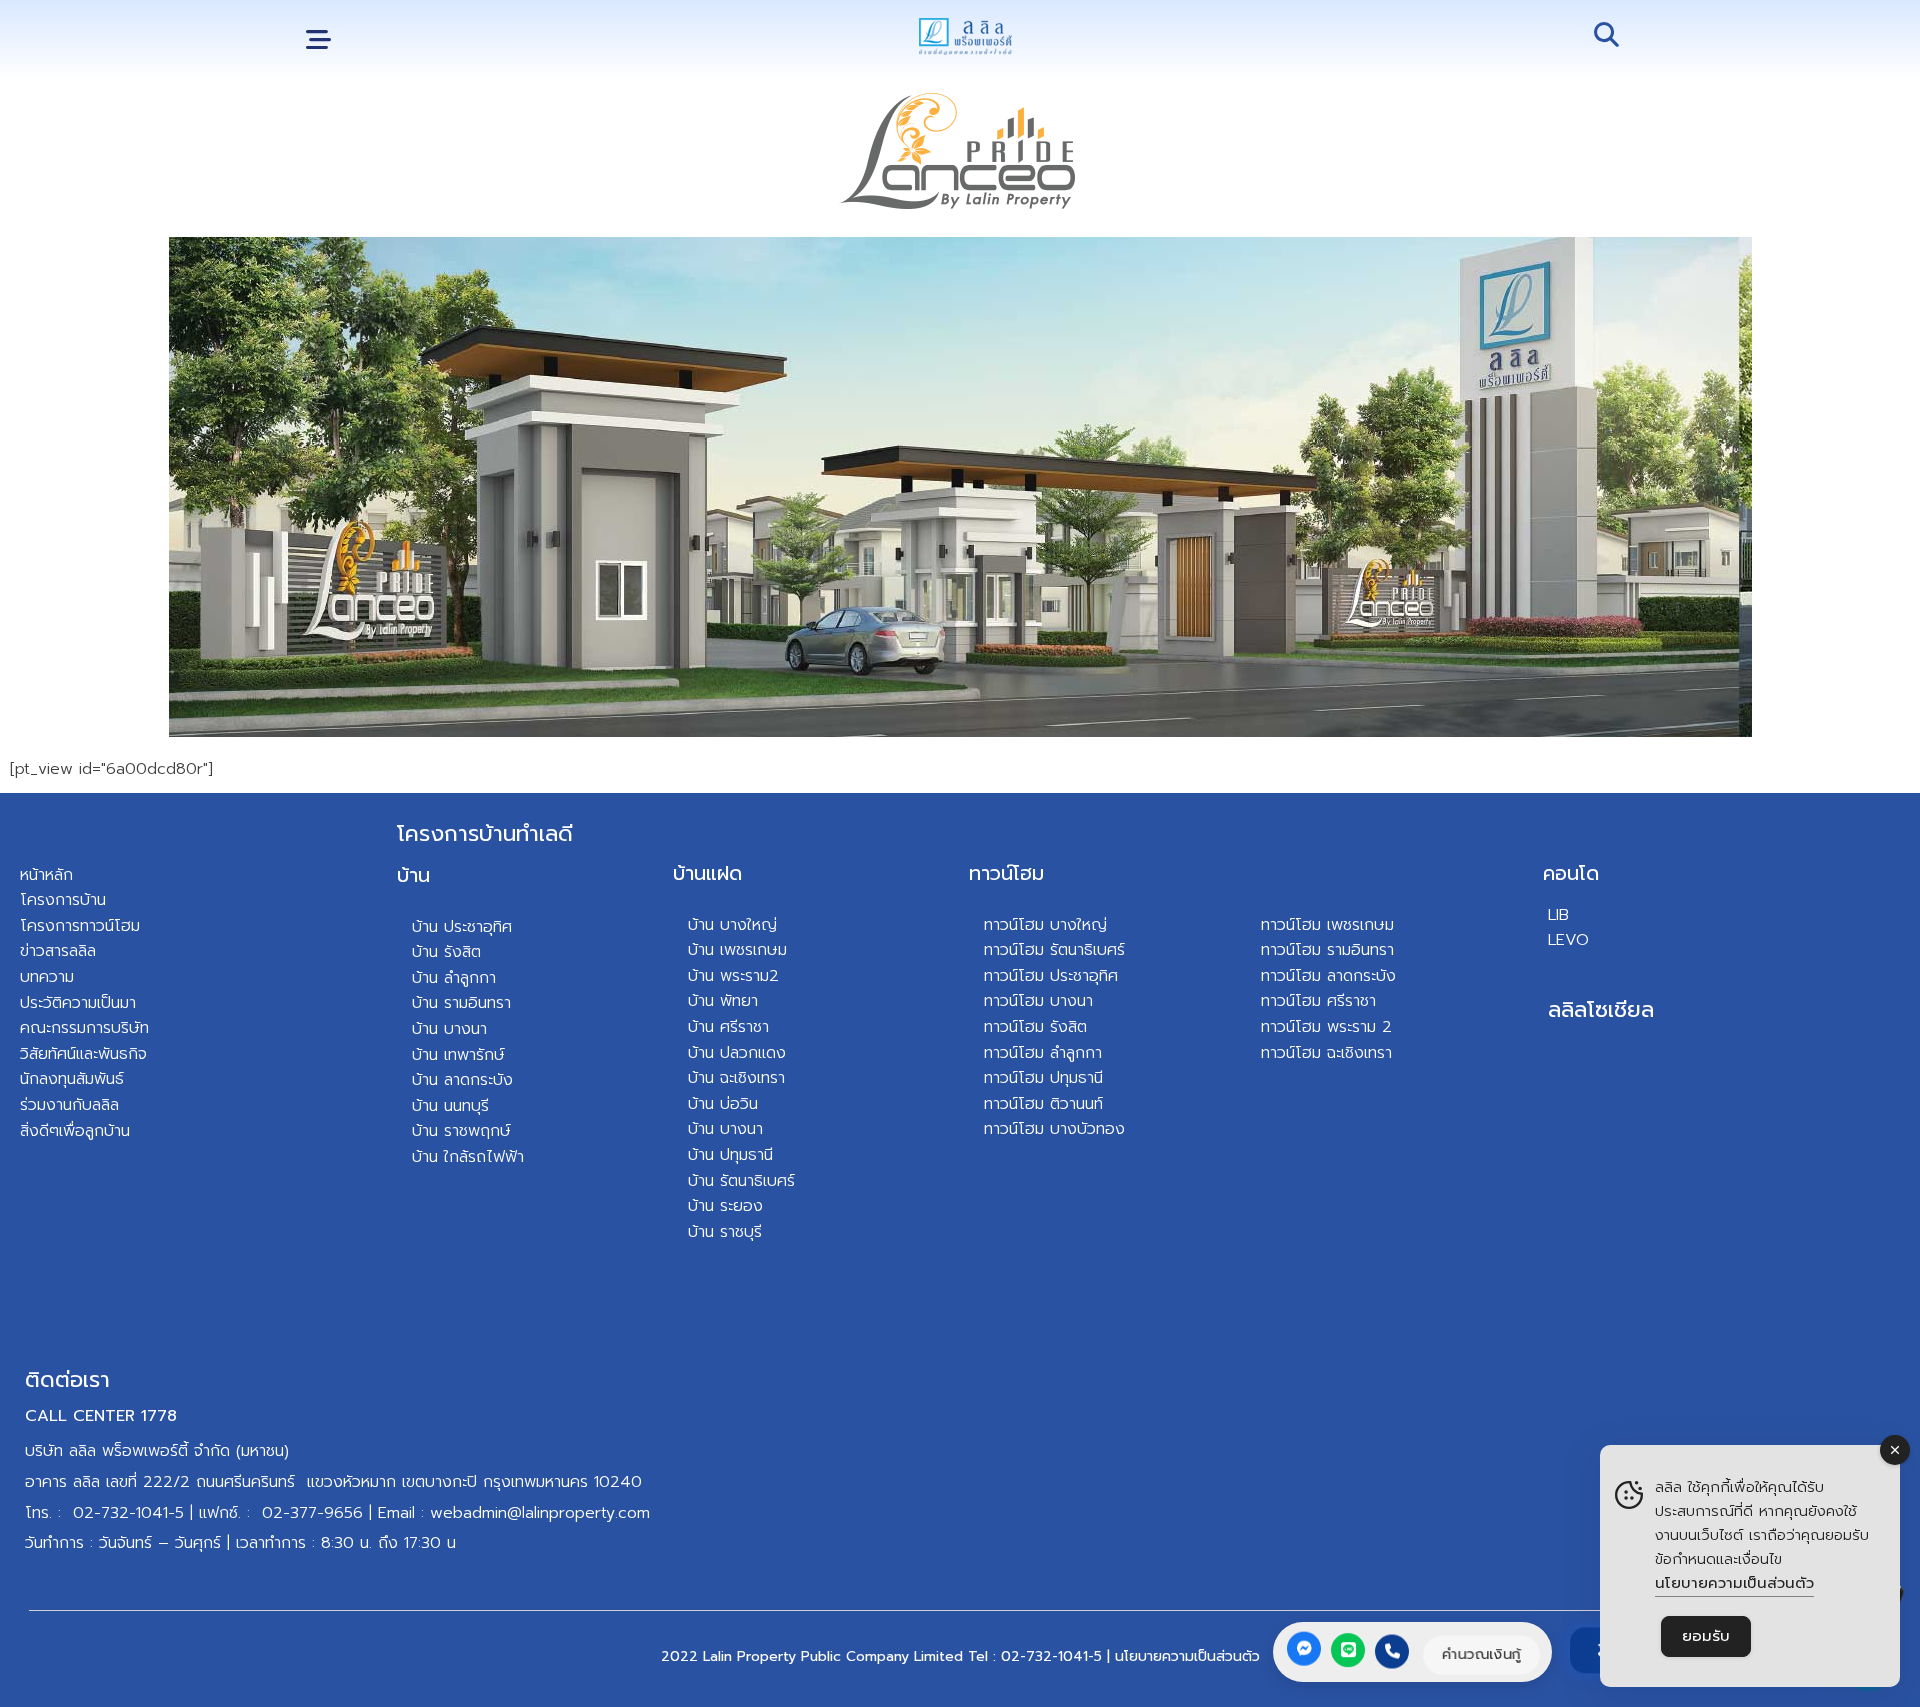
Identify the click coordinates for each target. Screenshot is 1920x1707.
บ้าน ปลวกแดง (737, 1053)
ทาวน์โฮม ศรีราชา (1318, 1001)
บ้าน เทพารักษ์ (458, 1055)
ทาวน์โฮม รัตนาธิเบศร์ (1054, 950)
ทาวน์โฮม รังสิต (1035, 1027)
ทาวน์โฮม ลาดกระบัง (1328, 976)
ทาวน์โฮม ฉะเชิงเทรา (1326, 1053)
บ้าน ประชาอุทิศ (462, 927)
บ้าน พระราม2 (733, 976)
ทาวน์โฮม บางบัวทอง (1054, 1129)
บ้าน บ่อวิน (723, 1104)
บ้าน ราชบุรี (725, 1232)
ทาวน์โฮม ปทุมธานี (1043, 1078)
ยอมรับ (1706, 1636)
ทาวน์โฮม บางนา (1038, 1001)
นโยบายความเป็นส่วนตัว (1187, 1656)
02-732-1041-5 (128, 1513)
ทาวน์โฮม (1006, 873)
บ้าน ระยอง (725, 1206)
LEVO (1568, 940)
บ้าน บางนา (449, 1029)
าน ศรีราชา (733, 1027)
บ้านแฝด (707, 873)
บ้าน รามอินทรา (461, 1003)
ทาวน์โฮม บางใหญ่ (1045, 925)
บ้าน (413, 875)
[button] (318, 40)
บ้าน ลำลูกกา (454, 978)
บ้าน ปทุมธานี (730, 1155)
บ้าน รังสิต (446, 952)
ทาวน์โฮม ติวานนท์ (1043, 1104)
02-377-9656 (312, 1513)
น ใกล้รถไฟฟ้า (476, 1157)
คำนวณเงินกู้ (1481, 1654)
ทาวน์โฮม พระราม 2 (1326, 1027)
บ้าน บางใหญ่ (732, 925)
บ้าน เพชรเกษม (737, 950)
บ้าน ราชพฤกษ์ (461, 1131)
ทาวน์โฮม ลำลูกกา (1043, 1053)
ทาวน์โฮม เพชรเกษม (1327, 925)
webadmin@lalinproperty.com (540, 1513)
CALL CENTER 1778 (101, 1416)
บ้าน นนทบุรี (450, 1106)
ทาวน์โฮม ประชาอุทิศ (1051, 976)
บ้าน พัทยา (723, 1001)
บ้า (420, 1157)
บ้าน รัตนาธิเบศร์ (741, 1181)
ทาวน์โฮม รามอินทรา (1327, 950)
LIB (1558, 915)
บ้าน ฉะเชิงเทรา (736, 1078)
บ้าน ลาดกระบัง (462, 1080)
